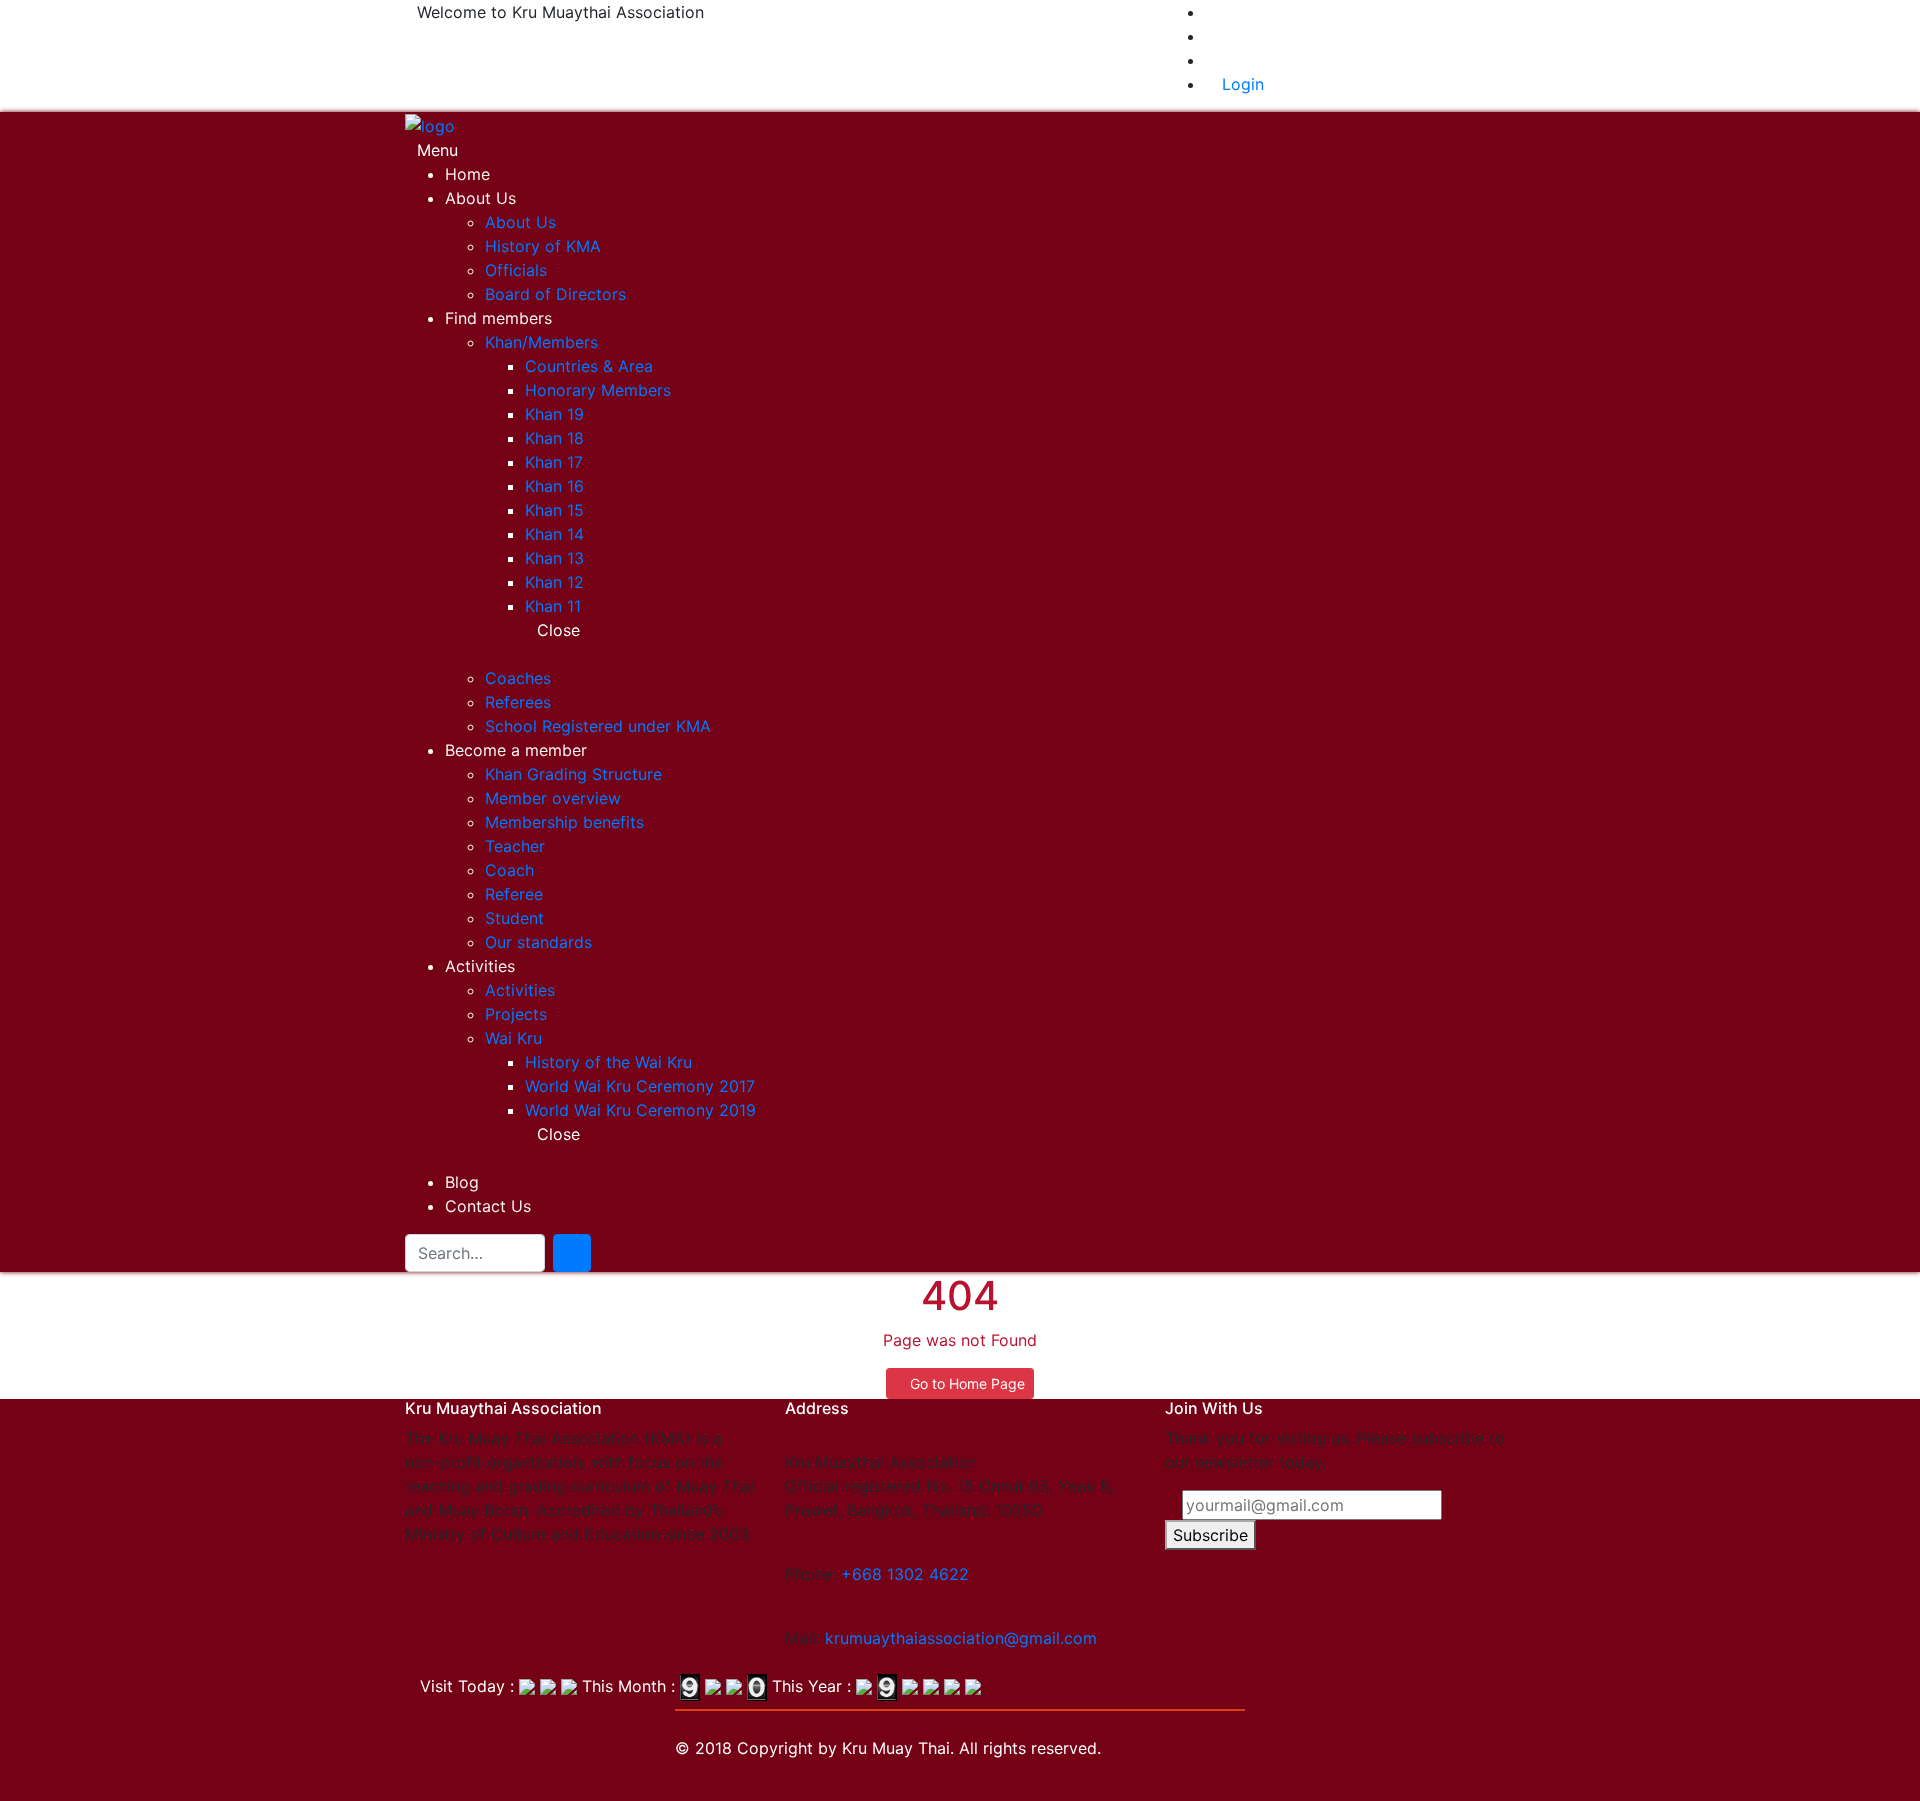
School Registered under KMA (598, 726)
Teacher (515, 846)
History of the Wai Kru (608, 1062)
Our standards (538, 942)
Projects (516, 1014)
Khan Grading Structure (573, 774)
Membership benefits (564, 822)
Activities (480, 966)
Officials (516, 270)
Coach (509, 870)
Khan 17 (554, 462)
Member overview (553, 798)
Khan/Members (541, 342)
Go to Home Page (965, 1383)
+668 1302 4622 (905, 1574)
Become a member (516, 750)
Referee (514, 894)
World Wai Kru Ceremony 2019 (640, 1110)
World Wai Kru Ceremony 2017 (640, 1086)
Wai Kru (513, 1038)
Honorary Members (598, 390)
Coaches (518, 678)
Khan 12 (554, 582)
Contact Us (488, 1206)
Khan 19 (554, 414)
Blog (462, 1182)
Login (1240, 84)
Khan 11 (553, 606)
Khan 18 (554, 438)
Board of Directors (555, 294)
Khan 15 (554, 510)
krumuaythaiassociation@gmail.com (961, 1638)
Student (514, 918)
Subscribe (1210, 1535)
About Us (480, 198)
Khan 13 (554, 558)
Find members (498, 318)
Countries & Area (589, 366)
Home (467, 174)
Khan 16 (554, 486)
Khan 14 (554, 534)
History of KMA (543, 246)
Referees (518, 702)
